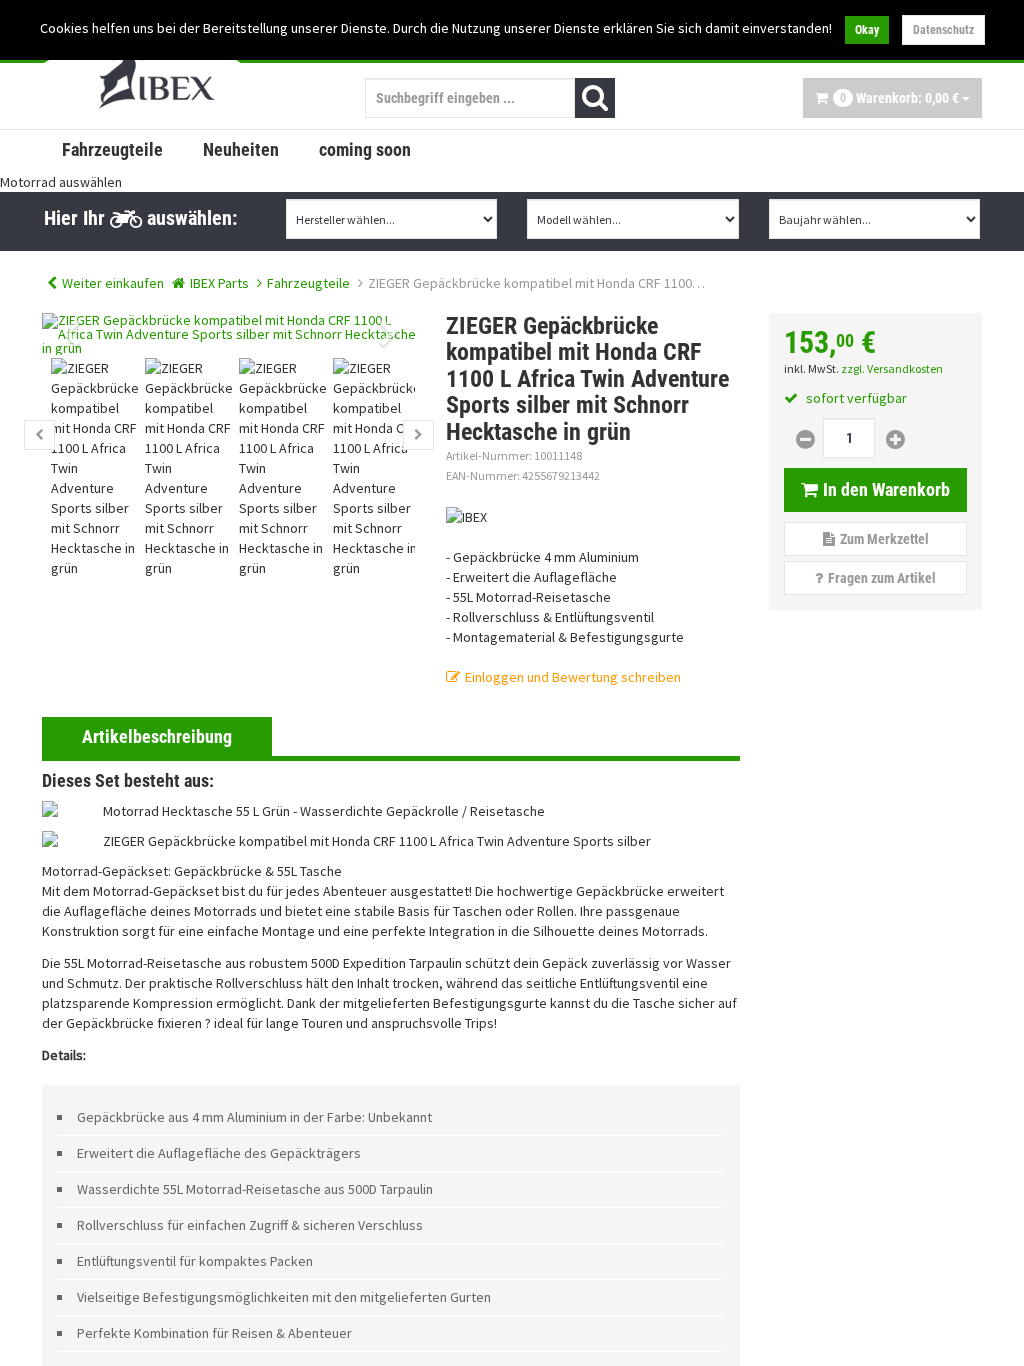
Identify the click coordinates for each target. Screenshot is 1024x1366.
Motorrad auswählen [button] (61, 182)
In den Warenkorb (886, 489)
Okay (867, 30)
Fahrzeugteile (112, 149)
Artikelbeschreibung (157, 736)
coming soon (365, 149)
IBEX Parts (219, 283)
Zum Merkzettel (884, 539)
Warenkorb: (899, 98)
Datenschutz (943, 30)
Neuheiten (241, 149)
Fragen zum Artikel (882, 578)
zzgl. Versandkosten (892, 368)
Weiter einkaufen (113, 283)
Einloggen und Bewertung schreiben (573, 677)
